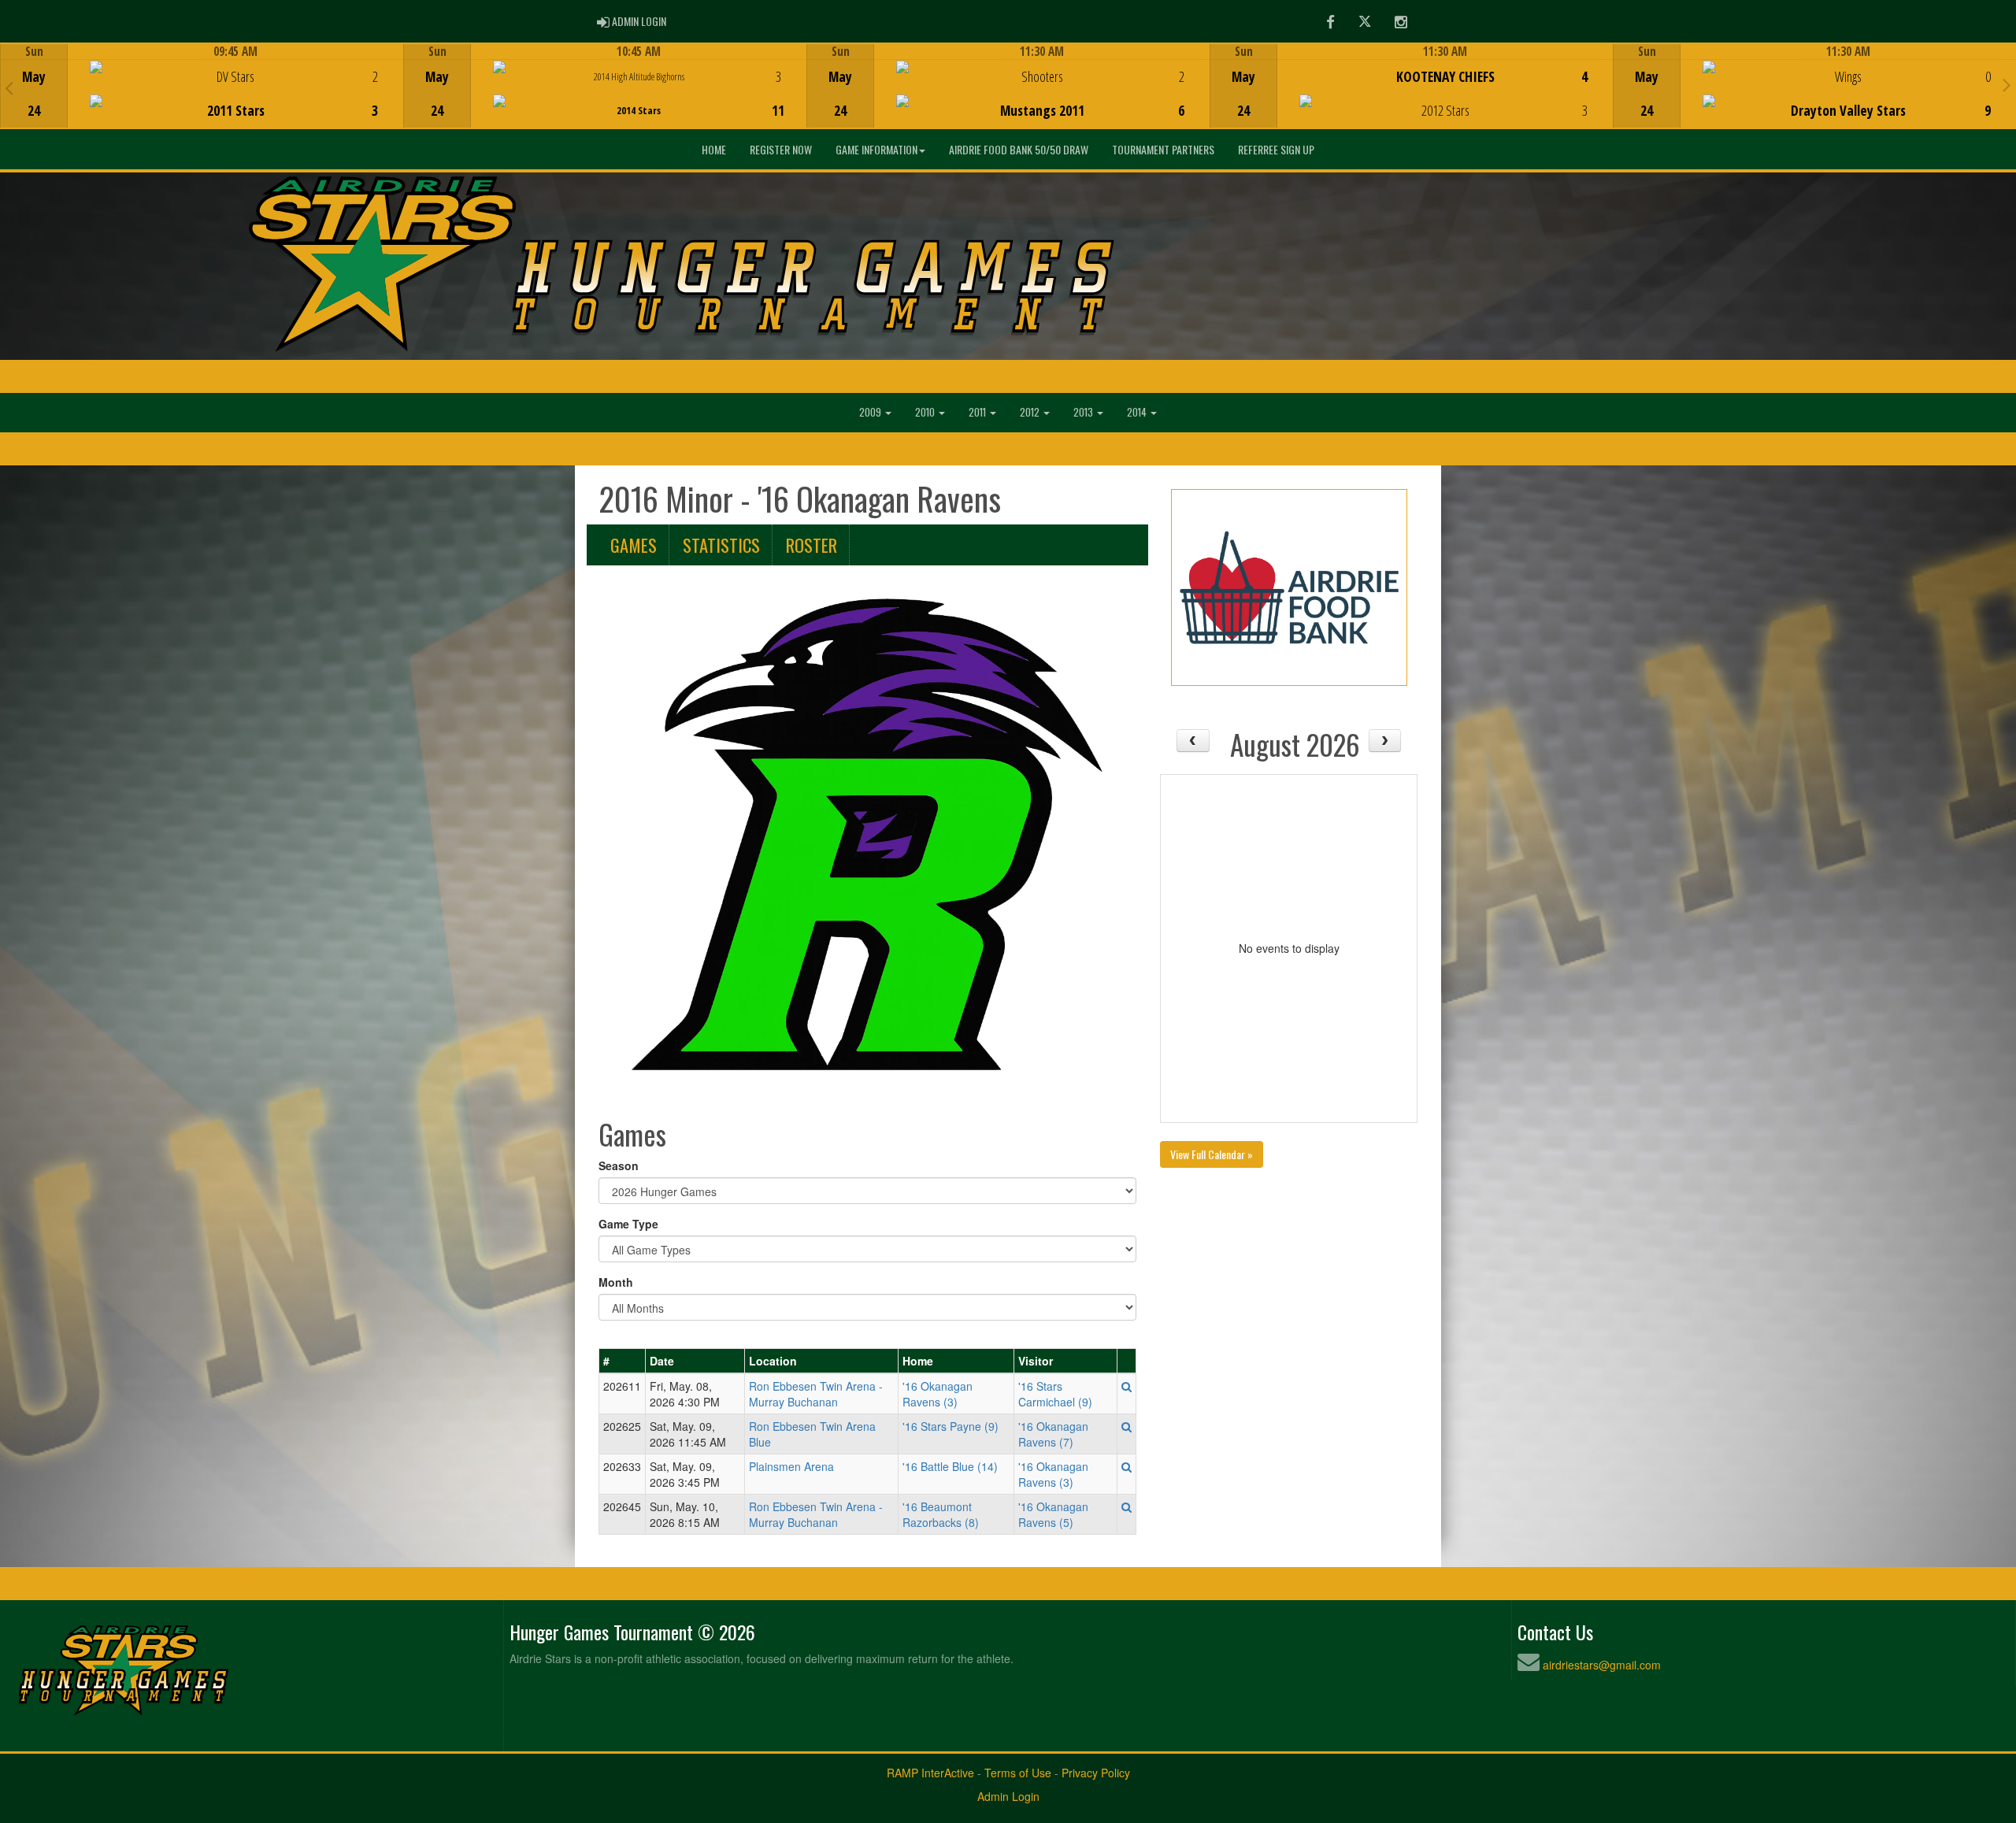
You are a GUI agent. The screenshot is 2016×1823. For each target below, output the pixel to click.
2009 (871, 412)
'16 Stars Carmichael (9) (1055, 1394)
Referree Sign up (1276, 149)
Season (619, 1165)
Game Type (628, 1224)
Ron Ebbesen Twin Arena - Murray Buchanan (816, 1394)
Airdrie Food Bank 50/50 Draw (1019, 149)
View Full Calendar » (1212, 1154)
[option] (202, 86)
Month (616, 1282)
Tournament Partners (1163, 149)
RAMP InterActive (930, 1773)
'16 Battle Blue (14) (950, 1466)
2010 (926, 412)
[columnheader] (623, 1362)
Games (634, 545)
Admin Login (1008, 1796)
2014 (1138, 412)
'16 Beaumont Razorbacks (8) (941, 1514)
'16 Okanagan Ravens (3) (938, 1394)
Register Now (781, 149)
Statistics (721, 545)
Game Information (876, 149)
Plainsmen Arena (791, 1466)
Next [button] (2007, 84)
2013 (1084, 412)
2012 (1031, 412)
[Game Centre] (202, 98)
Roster (812, 545)
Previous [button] (9, 87)
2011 (978, 412)
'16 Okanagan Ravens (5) (1053, 1514)
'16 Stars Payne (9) (951, 1426)
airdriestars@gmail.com (1602, 1665)
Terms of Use (1018, 1773)
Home (714, 149)
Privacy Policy (1096, 1773)
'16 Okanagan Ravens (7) (1053, 1434)
